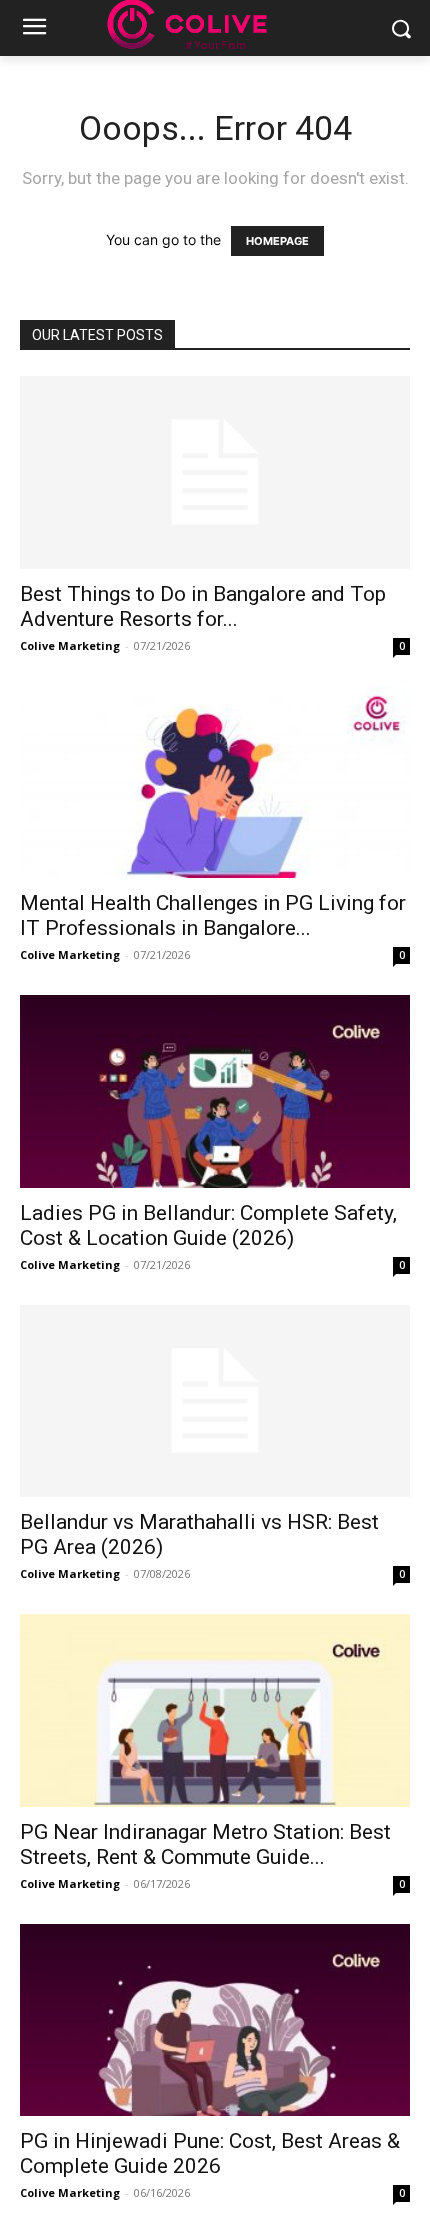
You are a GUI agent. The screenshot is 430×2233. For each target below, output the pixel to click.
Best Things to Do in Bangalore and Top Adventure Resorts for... (203, 606)
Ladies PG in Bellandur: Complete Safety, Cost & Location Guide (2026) (208, 1225)
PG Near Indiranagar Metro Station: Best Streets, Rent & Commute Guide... (205, 1844)
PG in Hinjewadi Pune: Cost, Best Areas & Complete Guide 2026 (210, 2153)
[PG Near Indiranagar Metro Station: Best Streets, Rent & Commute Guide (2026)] (215, 1710)
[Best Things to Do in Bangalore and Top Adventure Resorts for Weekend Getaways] (215, 472)
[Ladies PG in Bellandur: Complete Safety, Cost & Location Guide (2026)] (215, 1091)
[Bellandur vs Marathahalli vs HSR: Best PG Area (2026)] (215, 1401)
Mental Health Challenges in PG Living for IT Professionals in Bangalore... (213, 915)
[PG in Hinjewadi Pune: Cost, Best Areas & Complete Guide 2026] (215, 2020)
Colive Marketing (70, 645)
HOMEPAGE (277, 241)
